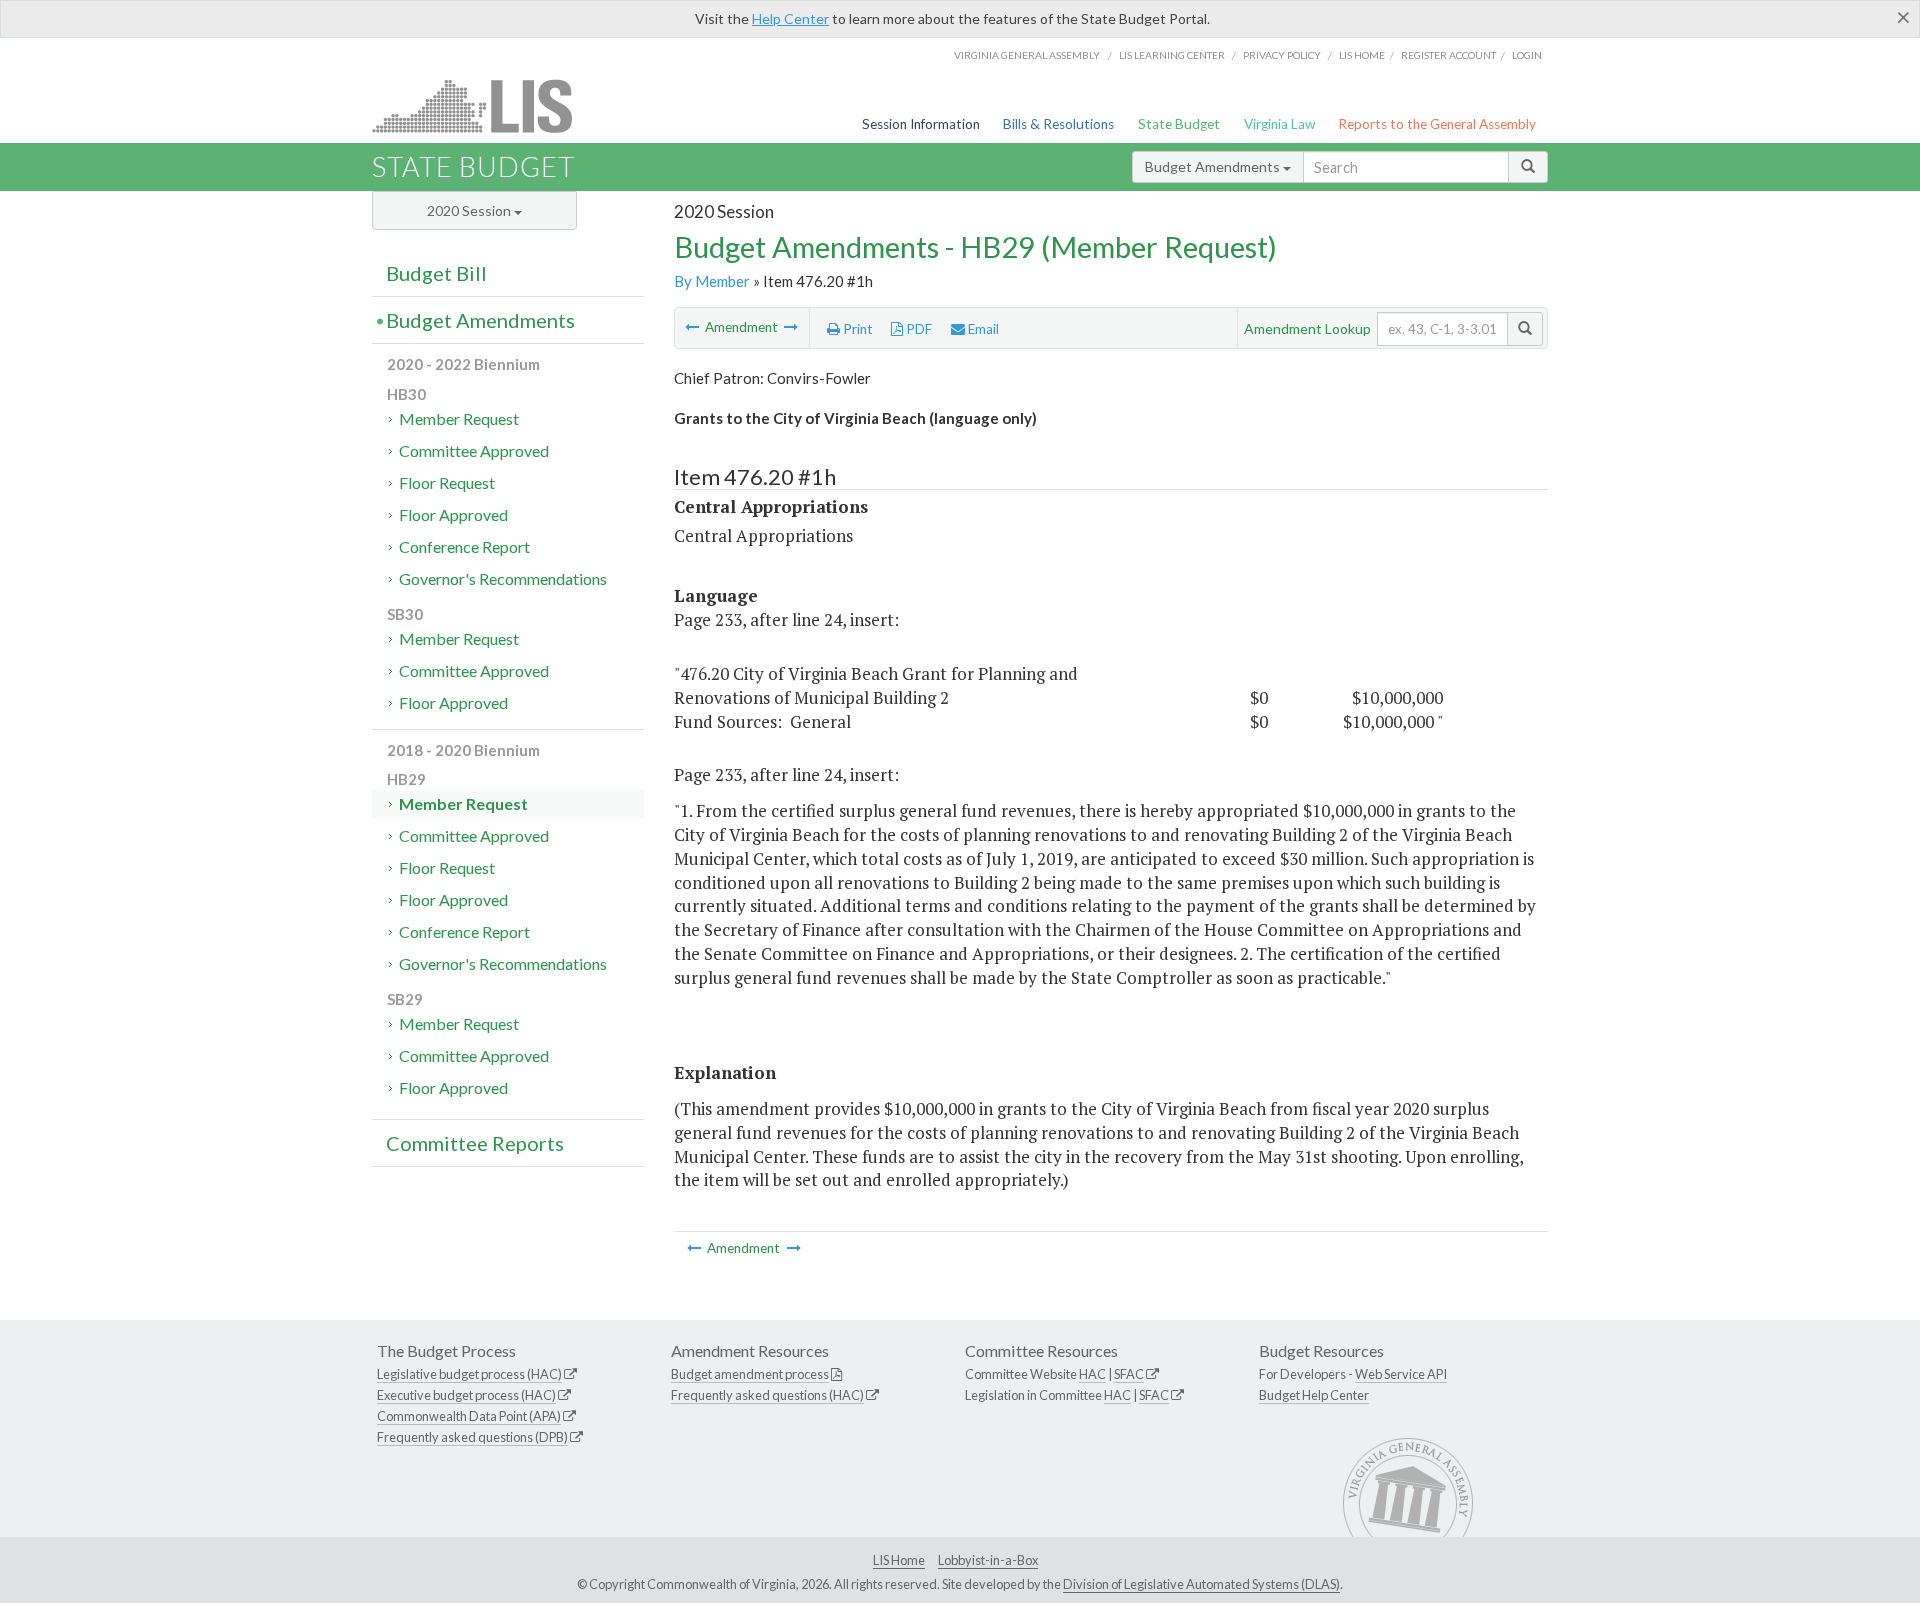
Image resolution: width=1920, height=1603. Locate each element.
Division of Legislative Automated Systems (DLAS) (1201, 1584)
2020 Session (470, 210)
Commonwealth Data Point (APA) (469, 1416)
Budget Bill (436, 273)
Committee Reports (475, 1143)
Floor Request (447, 482)
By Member (712, 281)
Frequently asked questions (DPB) (472, 1437)
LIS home (1362, 55)
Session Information (921, 124)
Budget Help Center (1314, 1395)
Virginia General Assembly (1027, 55)
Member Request (459, 418)
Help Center (790, 18)
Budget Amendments (1214, 166)
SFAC (1129, 1374)
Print (856, 329)
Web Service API (1401, 1374)
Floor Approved (453, 514)
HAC (1092, 1374)
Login (1527, 55)
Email (982, 329)
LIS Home (899, 1560)
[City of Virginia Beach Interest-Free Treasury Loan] (791, 327)
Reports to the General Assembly (1437, 124)
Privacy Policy (1282, 55)
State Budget (1179, 124)
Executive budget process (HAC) (466, 1395)
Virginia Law (1279, 124)
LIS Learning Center (1172, 55)
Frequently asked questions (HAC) (767, 1395)
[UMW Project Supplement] (693, 327)
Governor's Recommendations (503, 578)
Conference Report (464, 546)
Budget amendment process (750, 1374)
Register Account (1448, 55)
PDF (917, 329)
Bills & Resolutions (1058, 124)
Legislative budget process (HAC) (469, 1374)
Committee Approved (474, 450)
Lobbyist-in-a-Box (988, 1560)
